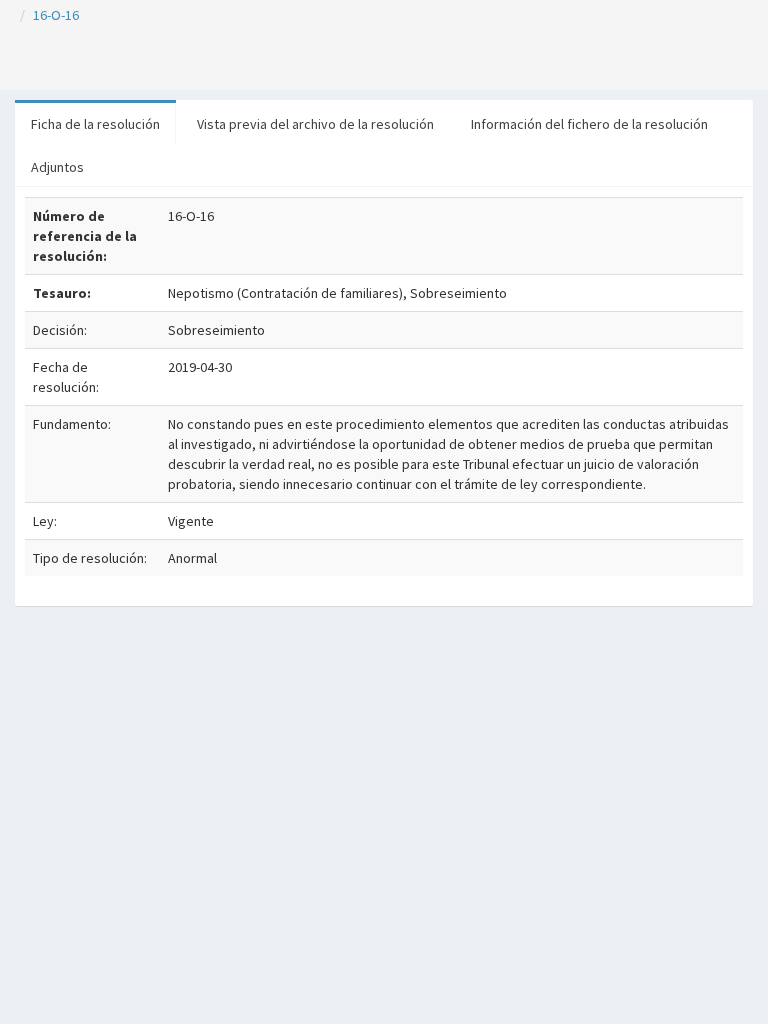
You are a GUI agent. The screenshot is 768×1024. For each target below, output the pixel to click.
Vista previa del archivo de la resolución (315, 124)
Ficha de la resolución (95, 124)
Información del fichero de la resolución (589, 124)
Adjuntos (57, 167)
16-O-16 (56, 15)
